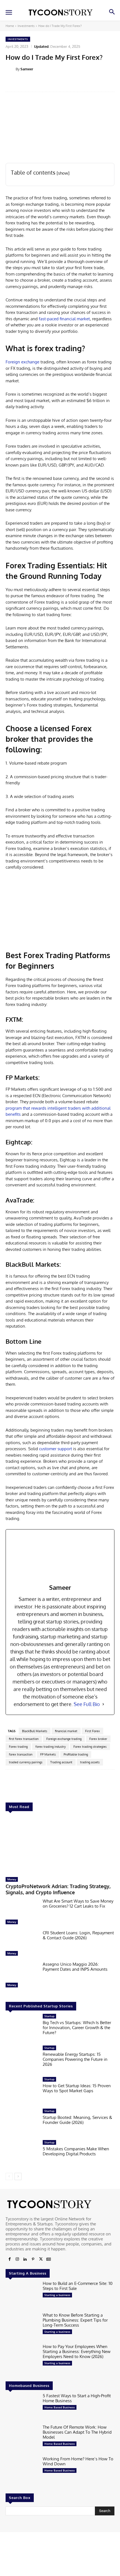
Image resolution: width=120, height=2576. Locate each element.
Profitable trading (76, 1754)
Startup (49, 2016)
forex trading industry (51, 1747)
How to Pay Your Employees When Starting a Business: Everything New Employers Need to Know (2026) (77, 2351)
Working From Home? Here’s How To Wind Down (78, 2461)
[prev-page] (9, 2176)
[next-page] (18, 2176)
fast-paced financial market (64, 319)
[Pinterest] (33, 2259)
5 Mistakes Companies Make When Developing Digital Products (76, 2151)
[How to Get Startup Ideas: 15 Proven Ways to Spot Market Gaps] (22, 2091)
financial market (66, 1731)
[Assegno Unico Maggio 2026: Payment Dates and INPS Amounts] (22, 1976)
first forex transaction (24, 1739)
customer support (56, 1449)
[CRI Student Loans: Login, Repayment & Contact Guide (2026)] (22, 1945)
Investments (26, 26)
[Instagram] (17, 2259)
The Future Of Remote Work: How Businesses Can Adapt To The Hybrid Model (77, 2432)
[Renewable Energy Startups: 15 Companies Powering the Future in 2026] (22, 2060)
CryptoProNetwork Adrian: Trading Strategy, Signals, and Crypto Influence (58, 1889)
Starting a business (57, 2295)
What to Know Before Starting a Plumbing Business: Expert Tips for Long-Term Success (75, 2320)
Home (10, 26)
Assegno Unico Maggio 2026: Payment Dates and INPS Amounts (75, 1967)
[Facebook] (9, 2259)
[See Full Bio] (103, 1704)
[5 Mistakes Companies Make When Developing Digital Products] (22, 2154)
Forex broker (98, 1739)
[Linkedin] (25, 2259)
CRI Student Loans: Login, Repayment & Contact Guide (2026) (78, 1935)
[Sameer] (11, 69)
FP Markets (48, 1754)
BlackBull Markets (35, 1731)
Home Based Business (60, 2407)
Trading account (61, 1762)
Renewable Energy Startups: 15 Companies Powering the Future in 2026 (75, 2059)
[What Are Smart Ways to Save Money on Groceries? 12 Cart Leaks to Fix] (22, 1913)
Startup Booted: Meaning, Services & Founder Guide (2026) (77, 2120)
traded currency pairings (26, 1762)
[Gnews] (49, 2259)
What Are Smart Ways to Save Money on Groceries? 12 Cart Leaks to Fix (78, 1904)
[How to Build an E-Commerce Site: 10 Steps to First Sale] (22, 2295)
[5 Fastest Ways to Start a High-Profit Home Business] (22, 2408)
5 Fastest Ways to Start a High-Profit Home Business (77, 2398)
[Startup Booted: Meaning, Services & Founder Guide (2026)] (22, 2123)
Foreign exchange (22, 362)
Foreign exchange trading (64, 1739)
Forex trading (18, 1747)
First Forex (93, 1731)
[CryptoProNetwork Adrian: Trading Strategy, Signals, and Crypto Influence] (60, 1845)
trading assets (90, 1762)
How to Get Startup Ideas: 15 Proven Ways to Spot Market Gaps (77, 2088)
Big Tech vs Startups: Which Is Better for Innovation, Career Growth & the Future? (77, 2028)
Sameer (27, 69)
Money (12, 1879)
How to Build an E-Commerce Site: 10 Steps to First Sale (78, 2286)
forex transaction (21, 1754)
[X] (41, 2259)
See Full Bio (87, 1704)
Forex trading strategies (90, 1747)
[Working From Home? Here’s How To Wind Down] (22, 2471)
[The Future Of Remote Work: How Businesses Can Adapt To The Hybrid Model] (22, 2439)
